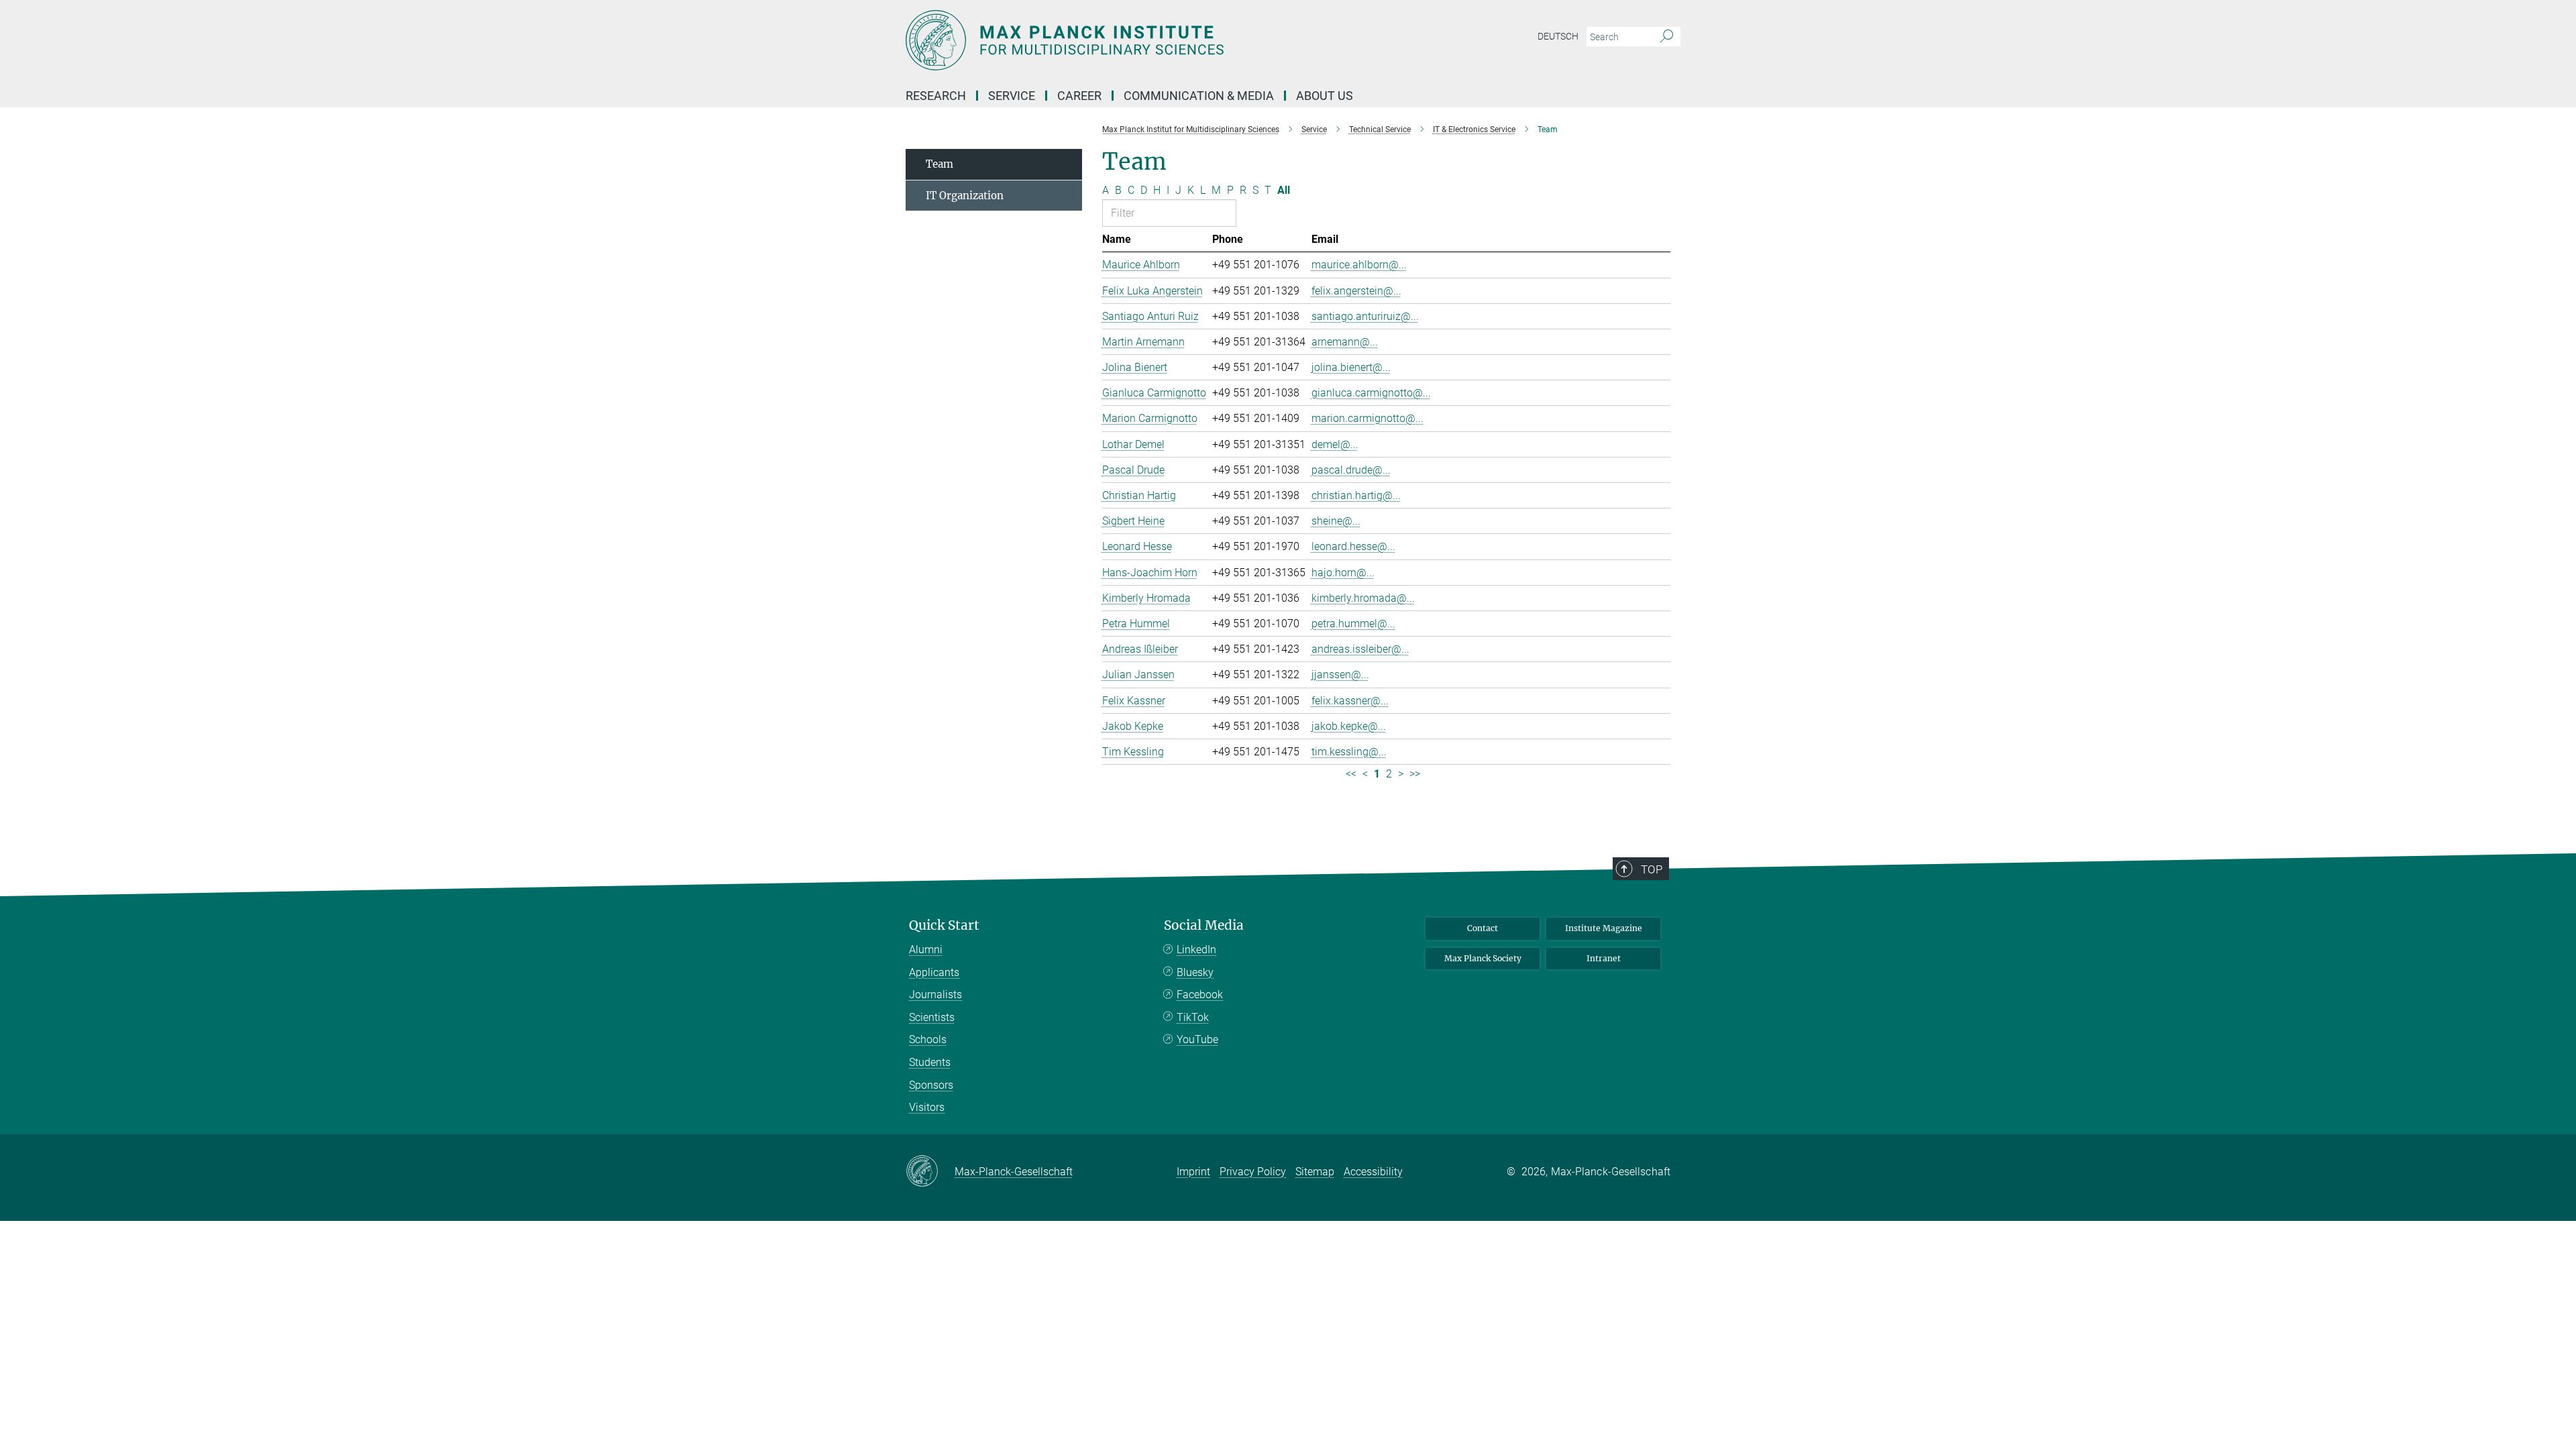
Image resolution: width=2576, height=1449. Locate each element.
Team (940, 164)
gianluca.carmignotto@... (1371, 393)
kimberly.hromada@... (1363, 598)
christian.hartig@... (1356, 495)
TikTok (1193, 1017)
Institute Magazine (1604, 928)
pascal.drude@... (1351, 470)
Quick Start (944, 925)
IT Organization (965, 196)
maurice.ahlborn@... (1359, 265)
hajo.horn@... (1343, 573)
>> (1415, 774)
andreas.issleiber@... (1360, 649)
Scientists (932, 1017)
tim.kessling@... (1349, 752)
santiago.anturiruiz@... (1365, 316)
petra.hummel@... (1353, 624)
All (1284, 190)
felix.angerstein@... (1356, 291)
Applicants (934, 972)
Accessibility (1373, 1172)
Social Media (1204, 925)
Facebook (1200, 995)
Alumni (926, 950)
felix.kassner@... (1350, 701)
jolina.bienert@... (1351, 367)
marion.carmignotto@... (1367, 418)
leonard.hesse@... (1353, 546)
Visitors (927, 1107)
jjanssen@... (1340, 675)
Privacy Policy (1253, 1172)
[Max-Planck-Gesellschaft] (930, 1172)
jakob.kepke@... (1349, 726)
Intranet (1604, 958)
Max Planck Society (1483, 958)
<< (1351, 774)
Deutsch (1558, 36)
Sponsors (931, 1085)
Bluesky (1195, 972)
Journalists (935, 995)
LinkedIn (1196, 950)
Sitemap (1315, 1172)
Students (930, 1062)
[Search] (1667, 37)
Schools (928, 1039)
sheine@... (1336, 521)
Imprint (1193, 1172)
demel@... (1335, 444)
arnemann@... (1345, 342)
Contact (1483, 928)
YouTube (1197, 1039)
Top (1652, 869)
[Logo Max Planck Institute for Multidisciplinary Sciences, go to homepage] (1157, 40)
